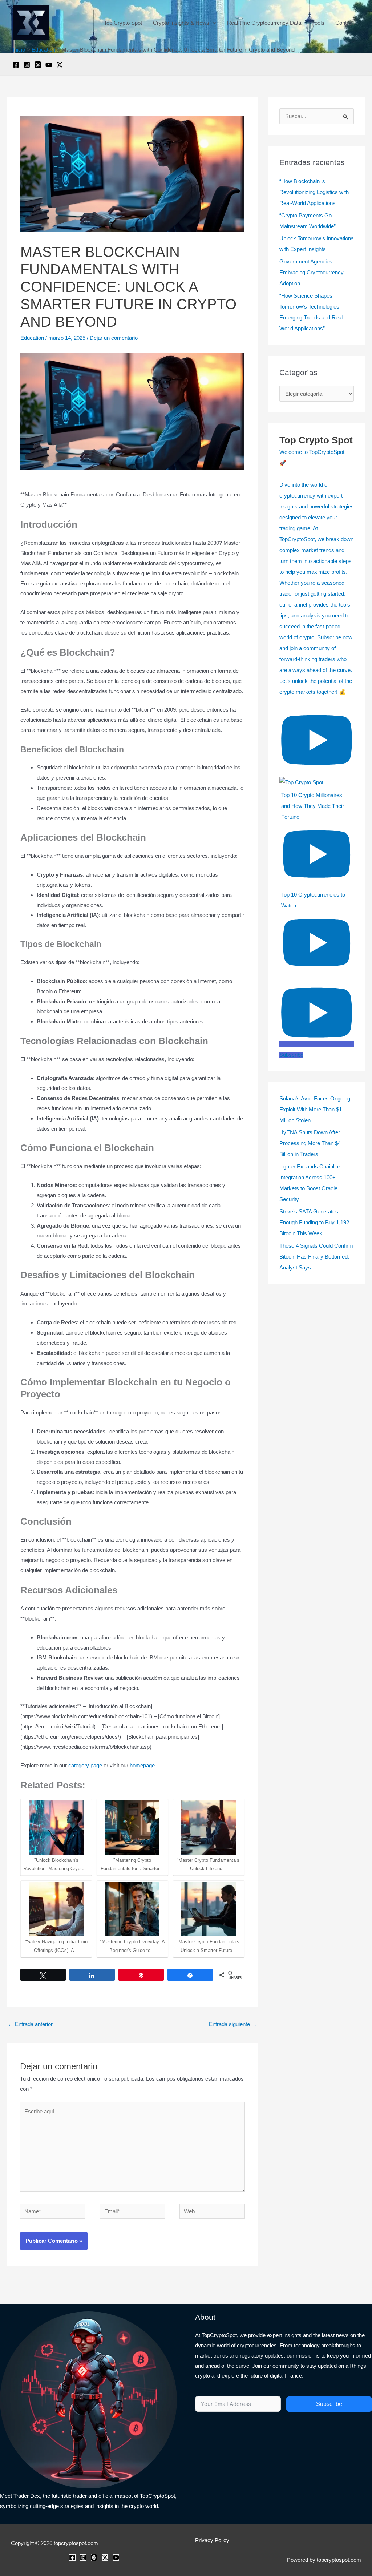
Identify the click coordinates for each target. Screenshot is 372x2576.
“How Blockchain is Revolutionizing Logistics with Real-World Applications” (314, 192)
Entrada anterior (30, 2024)
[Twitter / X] (60, 65)
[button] (213, 23)
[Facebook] (16, 65)
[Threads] (38, 65)
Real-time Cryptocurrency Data (264, 23)
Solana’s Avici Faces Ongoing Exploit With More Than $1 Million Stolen (315, 1109)
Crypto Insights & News (181, 23)
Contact (345, 23)
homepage (142, 1765)
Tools (318, 23)
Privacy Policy (212, 2540)
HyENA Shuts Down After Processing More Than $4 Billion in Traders (310, 1143)
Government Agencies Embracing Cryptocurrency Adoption (312, 272)
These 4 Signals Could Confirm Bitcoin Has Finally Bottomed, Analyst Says (316, 1257)
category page (85, 1765)
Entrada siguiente (233, 2024)
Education (32, 338)
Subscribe (329, 2404)
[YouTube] (49, 65)
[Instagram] (27, 65)
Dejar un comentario (114, 338)
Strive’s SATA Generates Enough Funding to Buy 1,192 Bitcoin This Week (314, 1222)
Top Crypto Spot (123, 23)
